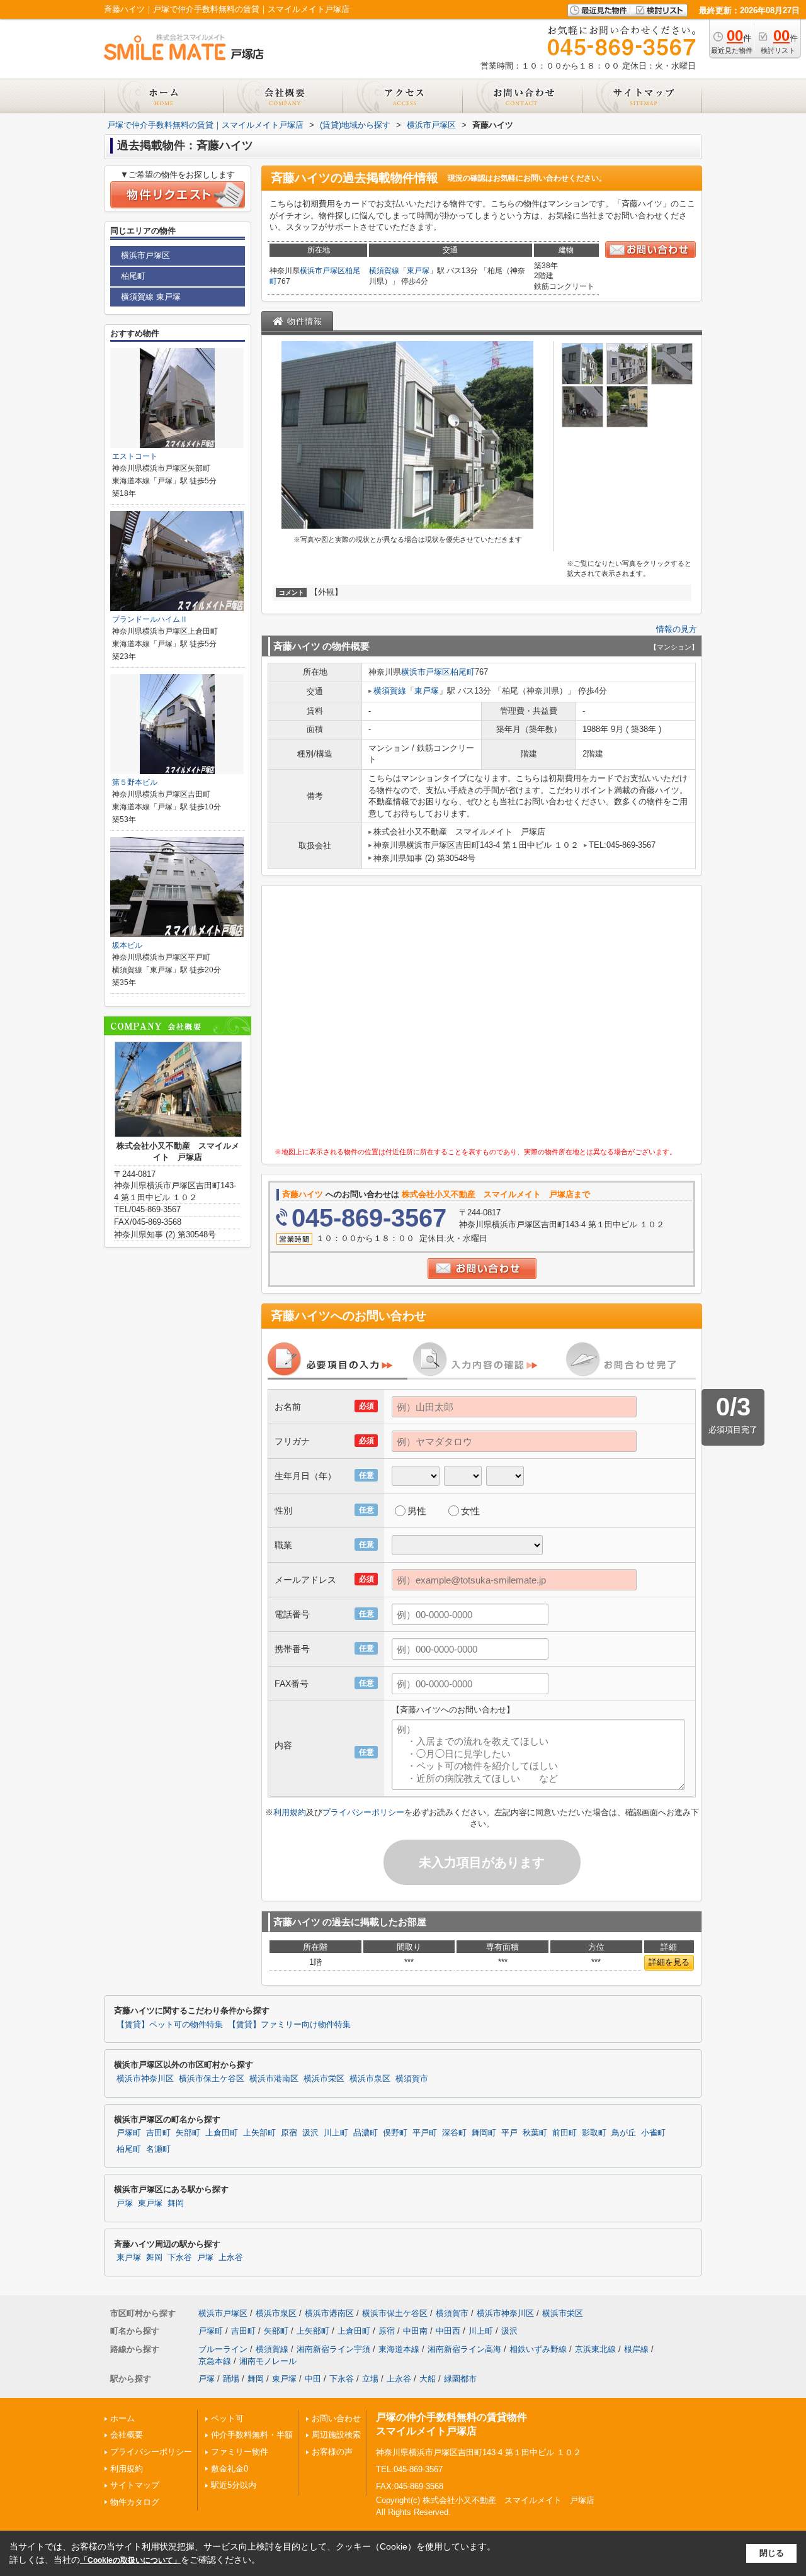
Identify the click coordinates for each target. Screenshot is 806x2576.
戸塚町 (129, 2133)
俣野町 (395, 2133)
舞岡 (176, 2203)
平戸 (509, 2133)
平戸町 (425, 2133)
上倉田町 (222, 2133)
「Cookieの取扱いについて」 (130, 2560)
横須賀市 (412, 2079)
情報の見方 (677, 629)
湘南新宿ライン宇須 (333, 2349)
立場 (370, 2379)
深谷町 (454, 2133)
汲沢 (310, 2133)
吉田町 (158, 2133)
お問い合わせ (336, 2418)
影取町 (594, 2133)
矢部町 (188, 2133)
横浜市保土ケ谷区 (212, 2079)
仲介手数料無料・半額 (252, 2435)
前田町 (565, 2133)
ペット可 (227, 2418)
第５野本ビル (135, 782)
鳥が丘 (624, 2133)
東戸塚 (418, 271)
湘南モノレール (268, 2361)
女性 (470, 1511)
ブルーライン (223, 2349)
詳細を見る (669, 1962)
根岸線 (636, 2349)
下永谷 (180, 2258)
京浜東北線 (595, 2349)
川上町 (336, 2133)
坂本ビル (127, 945)
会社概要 (127, 2435)
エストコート (135, 456)
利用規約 (290, 1812)
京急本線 (215, 2361)
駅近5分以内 (234, 2485)
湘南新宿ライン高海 (464, 2349)
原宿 (289, 2133)
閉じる (772, 2553)
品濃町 (366, 2133)
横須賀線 (384, 271)
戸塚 (125, 2203)
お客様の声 (332, 2452)
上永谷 (231, 2258)
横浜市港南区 (274, 2079)
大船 (428, 2379)
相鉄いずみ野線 (538, 2349)
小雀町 (653, 2133)
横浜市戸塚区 (322, 271)
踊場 (231, 2379)
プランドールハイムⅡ (150, 619)
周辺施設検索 (336, 2435)
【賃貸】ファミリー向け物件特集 (289, 2025)
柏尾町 (463, 672)
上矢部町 (259, 2133)
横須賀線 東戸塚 (151, 297)
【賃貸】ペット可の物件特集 (170, 2025)
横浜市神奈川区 (145, 2079)
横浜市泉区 (370, 2079)
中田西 (448, 2331)
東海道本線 (399, 2349)
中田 (313, 2379)
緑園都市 (460, 2379)
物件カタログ (135, 2502)
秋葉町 (535, 2133)
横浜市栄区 (324, 2079)
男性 (417, 1511)
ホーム (122, 2418)
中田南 (415, 2331)
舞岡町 (484, 2133)
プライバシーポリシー (363, 1812)
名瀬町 (158, 2149)
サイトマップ (135, 2485)
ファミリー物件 (240, 2452)
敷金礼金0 (230, 2469)
